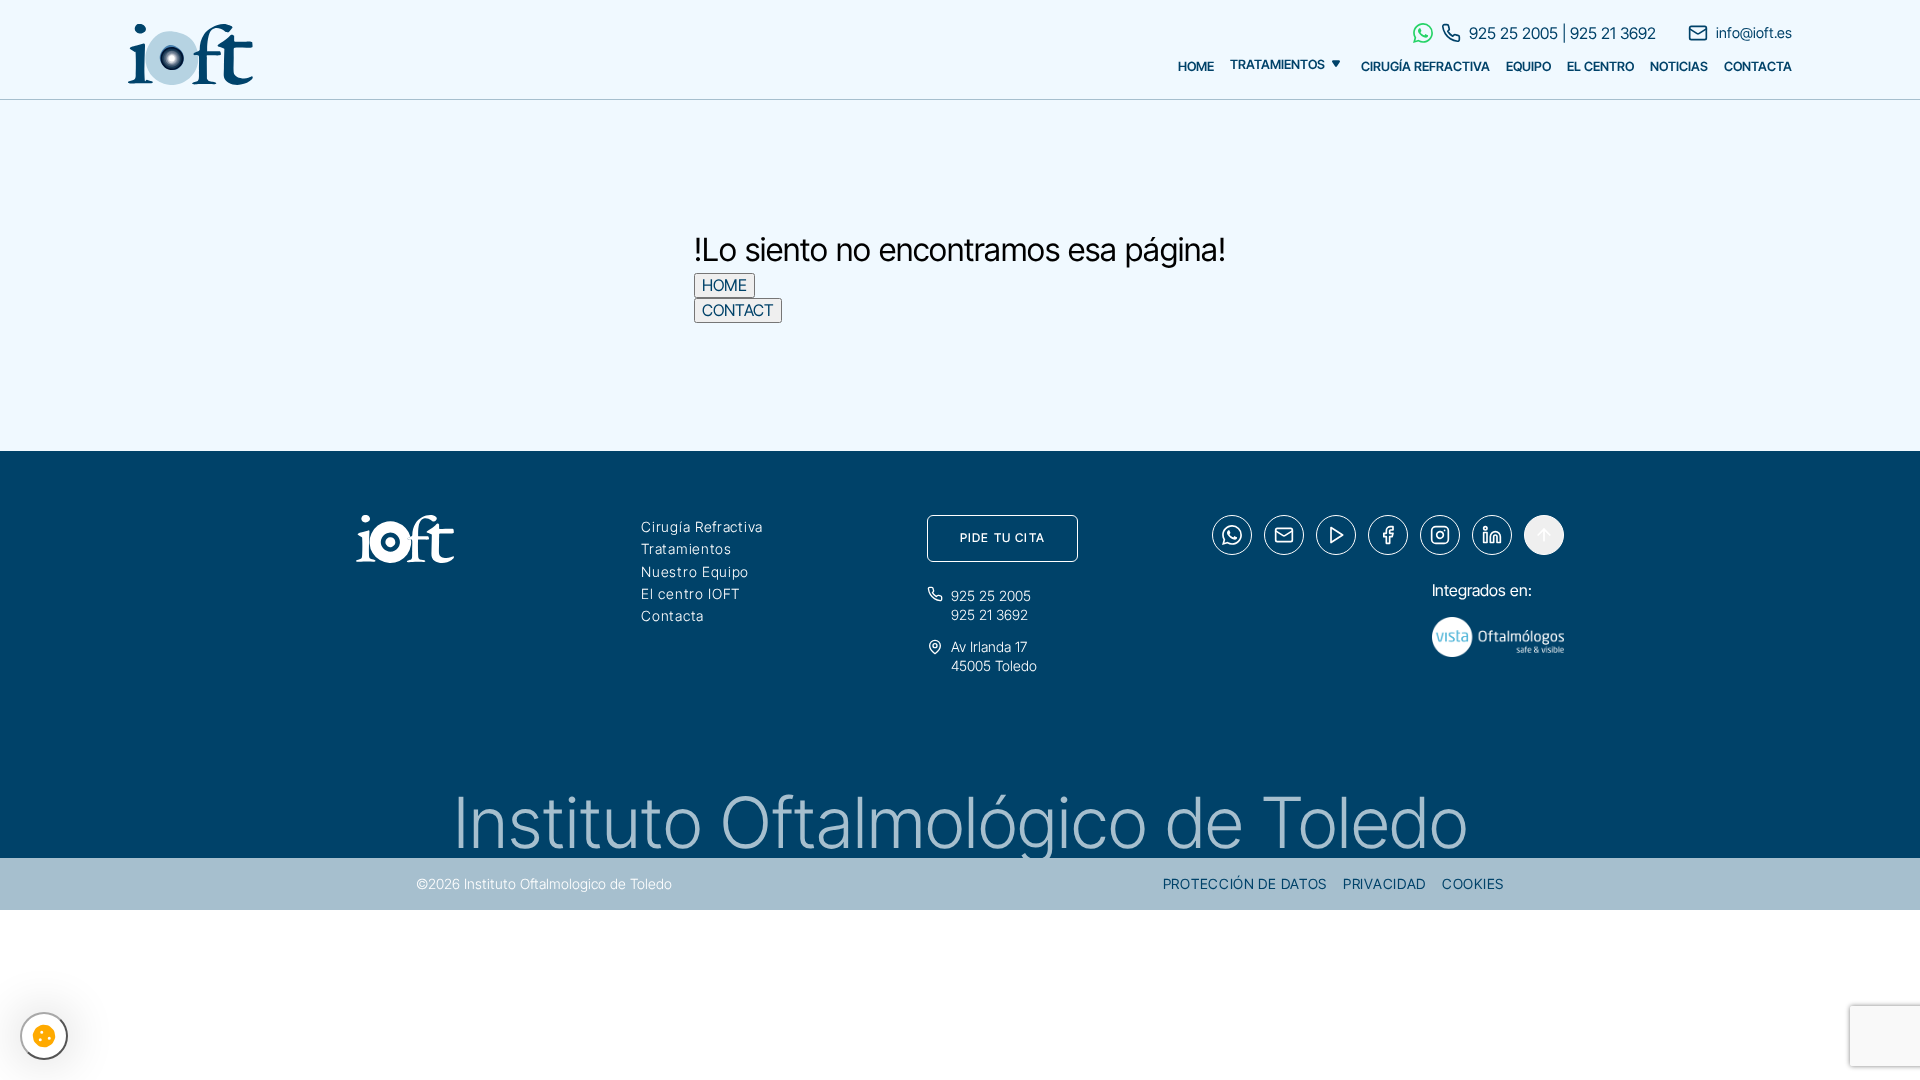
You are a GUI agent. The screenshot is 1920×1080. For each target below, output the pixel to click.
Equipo (1528, 66)
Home (1196, 66)
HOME (724, 285)
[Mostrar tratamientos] (1336, 61)
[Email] (1284, 535)
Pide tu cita (1002, 537)
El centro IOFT (690, 593)
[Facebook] (1388, 535)
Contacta (1758, 66)
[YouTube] (1336, 535)
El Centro (1600, 66)
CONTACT (738, 310)
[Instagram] (1440, 535)
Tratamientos (1277, 65)
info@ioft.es (1754, 32)
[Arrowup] (1544, 535)
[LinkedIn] (1492, 535)
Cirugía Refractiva (1425, 66)
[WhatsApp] (1232, 535)
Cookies (1473, 883)
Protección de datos (1245, 883)
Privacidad (1384, 883)
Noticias (1679, 66)
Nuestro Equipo (695, 571)
